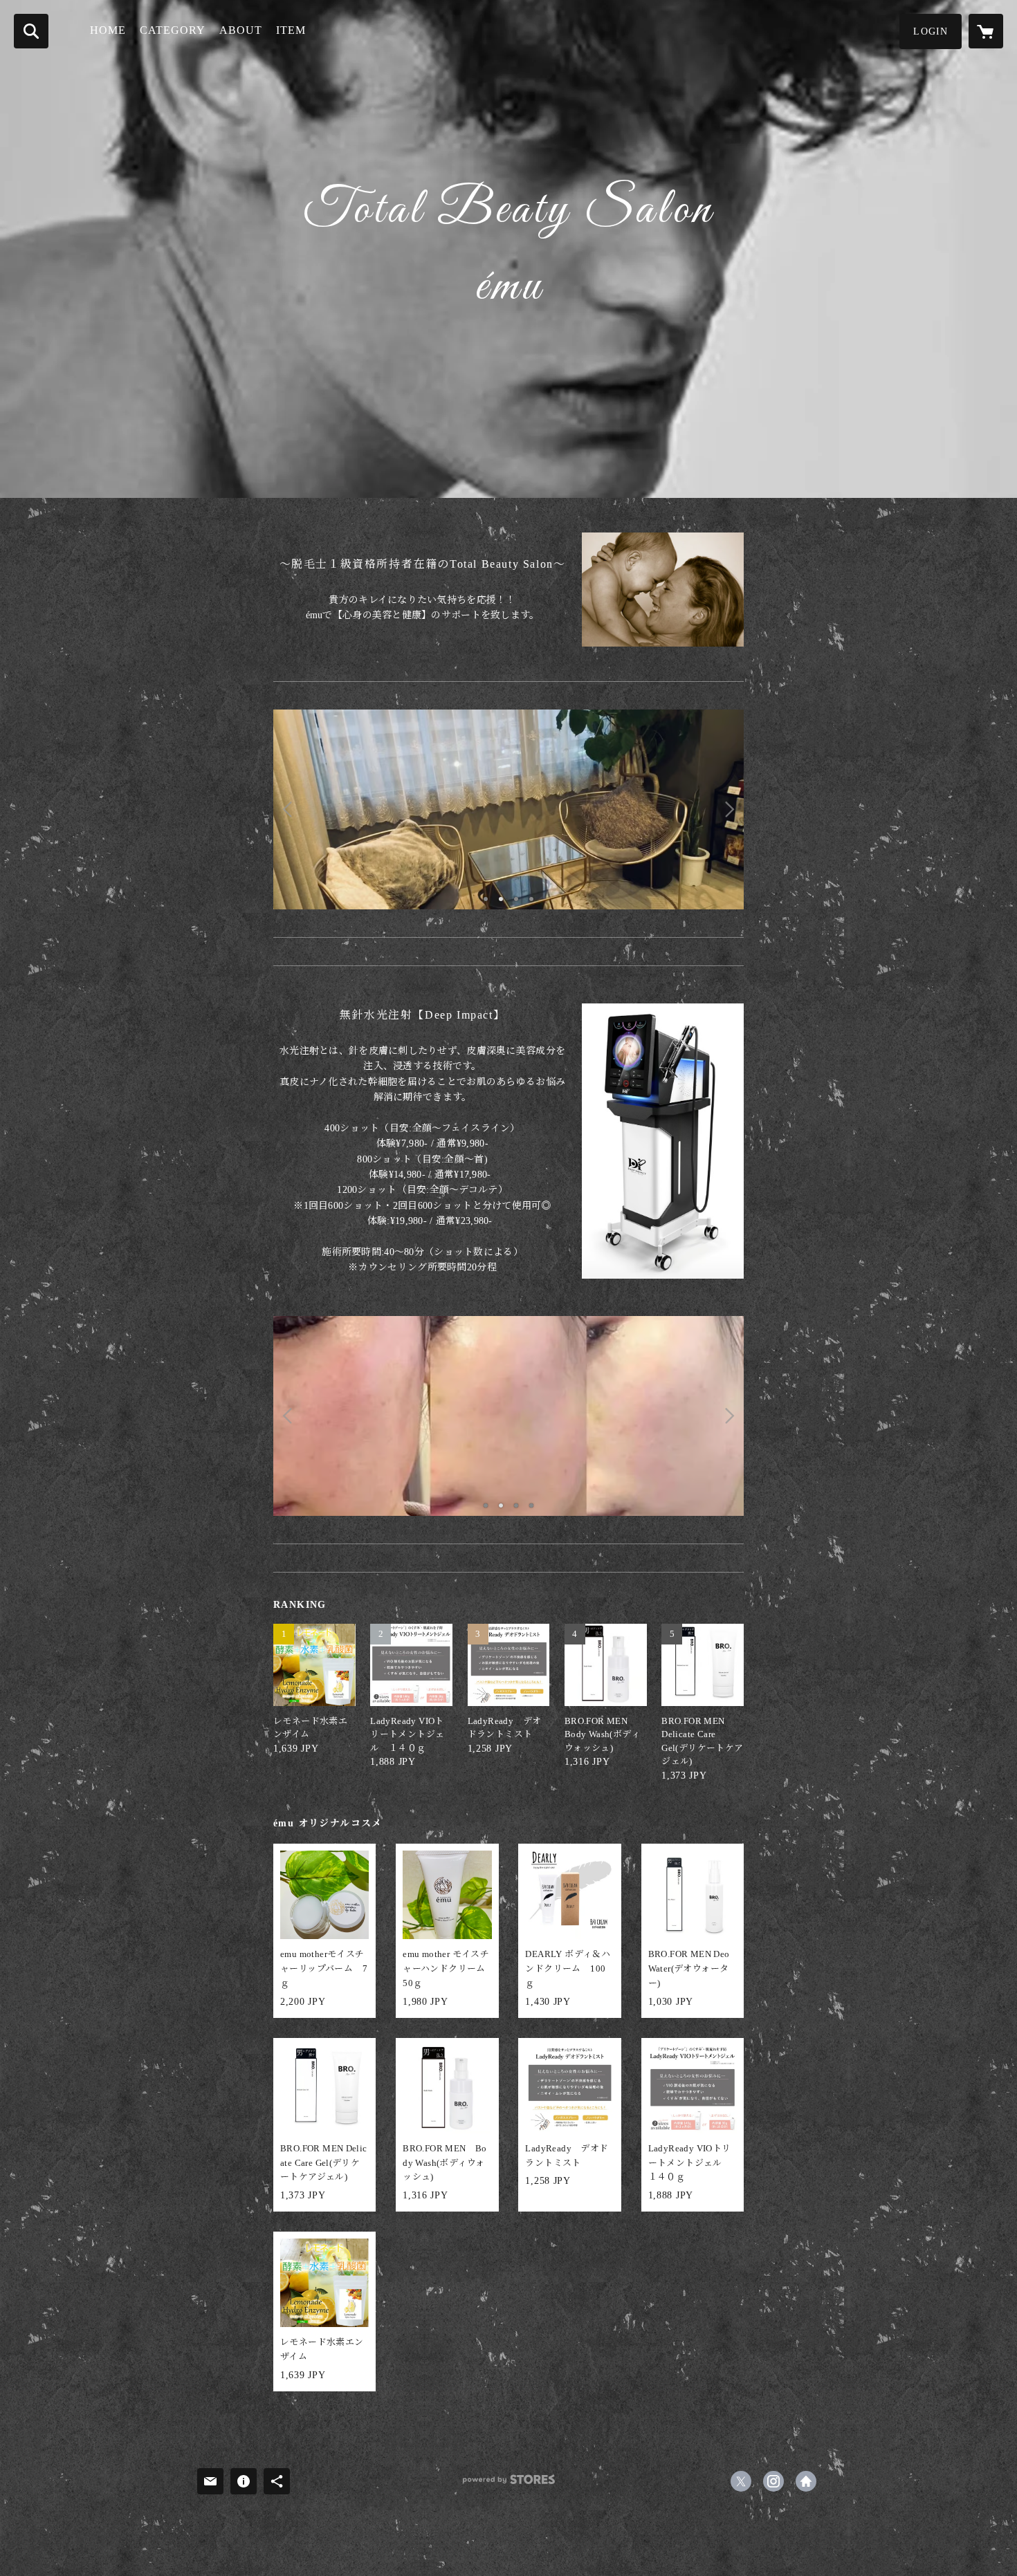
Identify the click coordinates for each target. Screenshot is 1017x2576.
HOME (108, 30)
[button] (931, 31)
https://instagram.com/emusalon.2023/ (773, 2481)
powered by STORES (508, 2484)
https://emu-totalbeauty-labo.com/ (806, 2481)
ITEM (291, 30)
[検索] (31, 31)
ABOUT (241, 30)
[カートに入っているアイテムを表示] (986, 31)
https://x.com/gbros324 (741, 2481)
